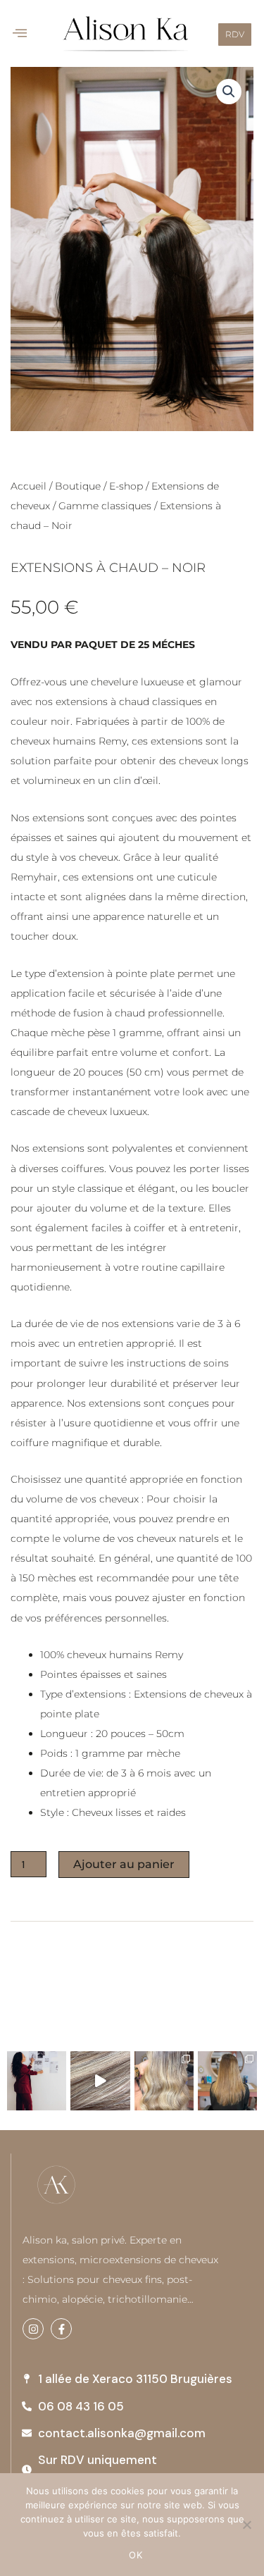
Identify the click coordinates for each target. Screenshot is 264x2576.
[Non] (246, 2525)
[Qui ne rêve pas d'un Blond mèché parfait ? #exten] (100, 2081)
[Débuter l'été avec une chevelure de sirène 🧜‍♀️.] (164, 2081)
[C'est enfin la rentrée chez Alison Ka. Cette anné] (37, 2081)
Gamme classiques (105, 506)
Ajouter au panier (124, 1864)
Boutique (78, 486)
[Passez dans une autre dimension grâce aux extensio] (227, 2081)
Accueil (29, 486)
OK (136, 2555)
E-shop (126, 486)
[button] (20, 33)
